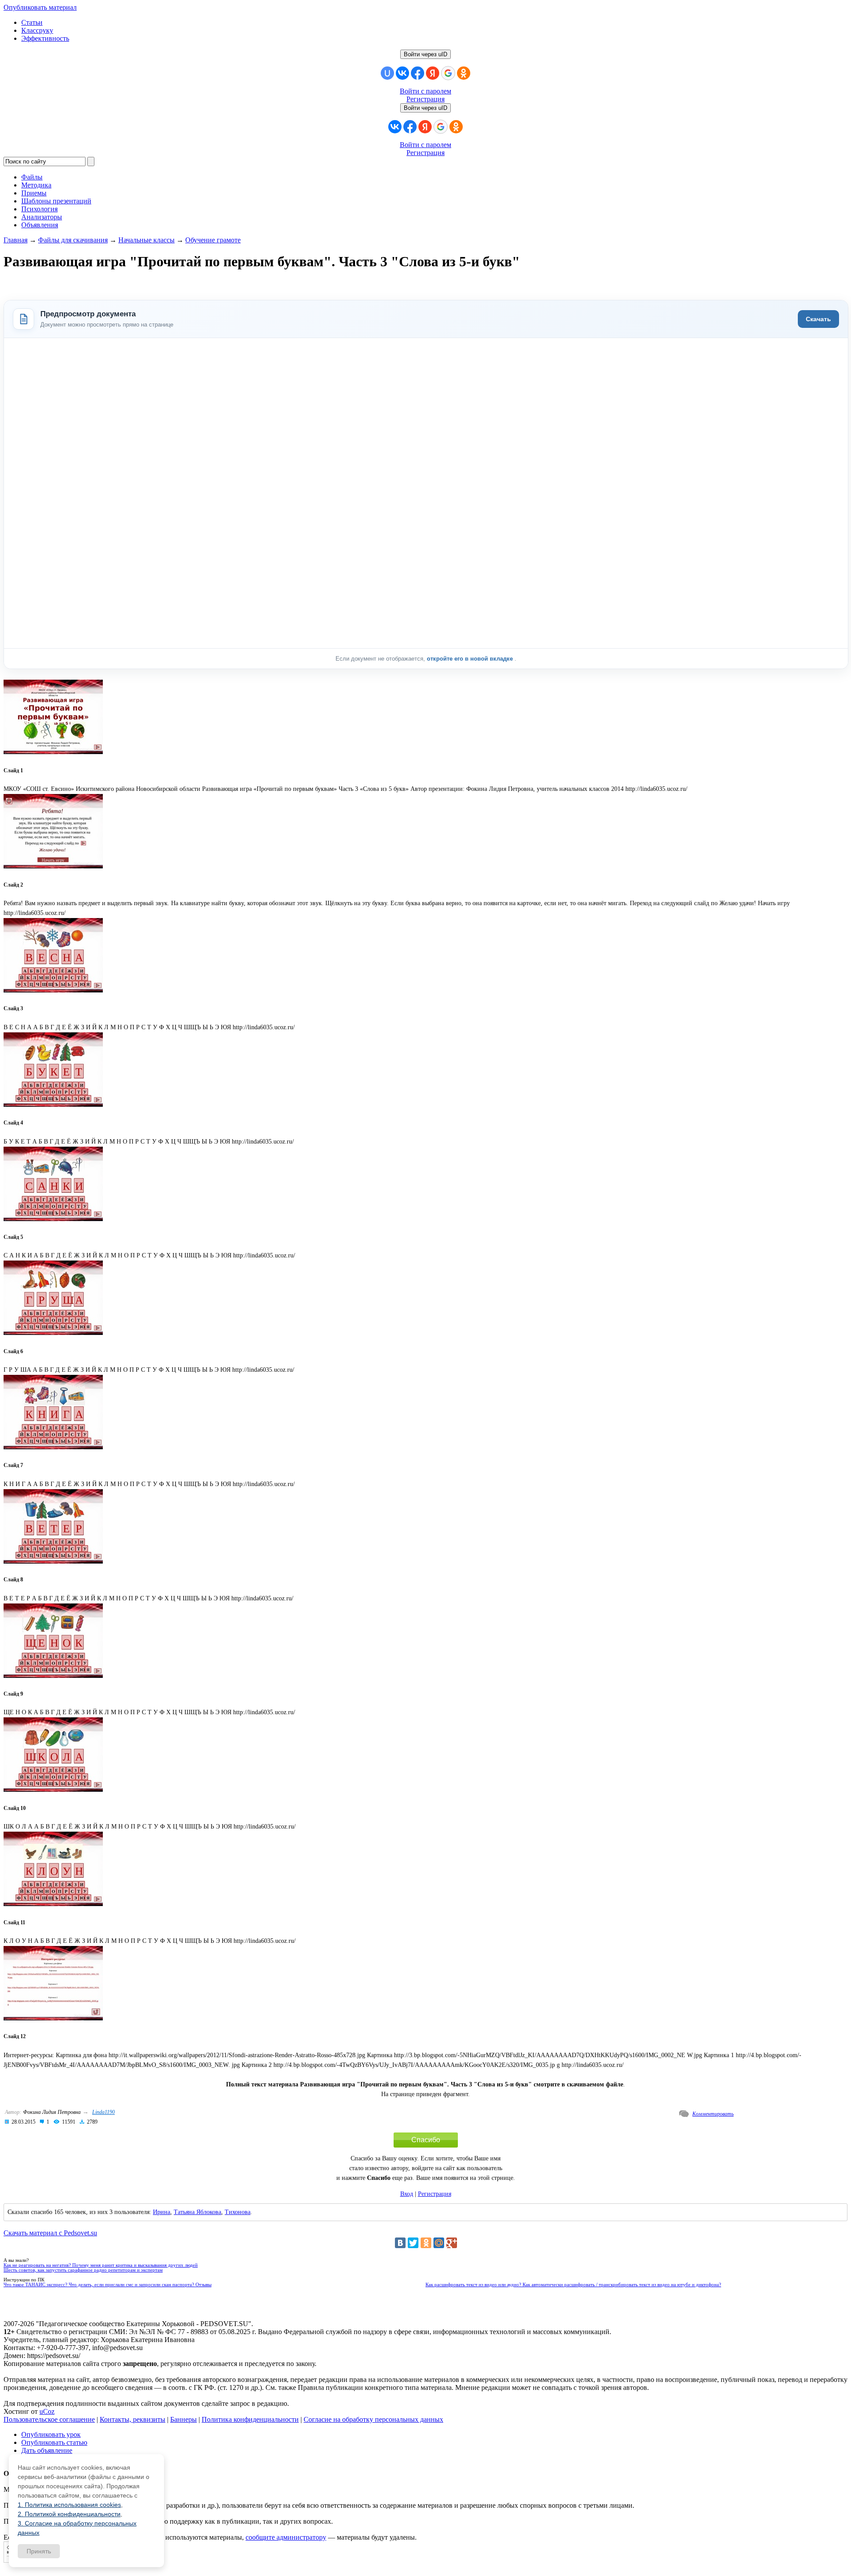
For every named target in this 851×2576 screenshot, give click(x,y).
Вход (407, 2194)
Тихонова (238, 2212)
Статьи (32, 22)
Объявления (40, 225)
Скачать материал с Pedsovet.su (50, 2233)
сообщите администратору (286, 2537)
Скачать (818, 319)
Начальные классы (146, 240)
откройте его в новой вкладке (471, 659)
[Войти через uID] (387, 73)
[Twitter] (413, 2243)
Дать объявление (47, 2450)
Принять (39, 2551)
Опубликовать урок (51, 2434)
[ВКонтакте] (400, 2243)
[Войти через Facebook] (418, 73)
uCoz (47, 2411)
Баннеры (183, 2419)
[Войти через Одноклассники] (464, 73)
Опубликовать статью (54, 2442)
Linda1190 (103, 2112)
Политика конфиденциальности (250, 2419)
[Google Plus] (452, 2243)
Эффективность (45, 38)
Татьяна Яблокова (197, 2212)
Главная (16, 240)
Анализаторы (42, 217)
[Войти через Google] (448, 73)
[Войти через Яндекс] (433, 73)
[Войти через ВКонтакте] (402, 73)
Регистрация (425, 99)
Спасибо (426, 2140)
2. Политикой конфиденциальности (69, 2514)
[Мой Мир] (439, 2243)
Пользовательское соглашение (49, 2419)
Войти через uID (425, 54)
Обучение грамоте (213, 240)
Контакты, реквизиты (133, 2419)
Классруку (37, 30)
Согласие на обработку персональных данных (373, 2419)
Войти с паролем (425, 91)
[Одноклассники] (426, 2243)
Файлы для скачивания (73, 240)
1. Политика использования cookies (69, 2505)
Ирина (162, 2212)
